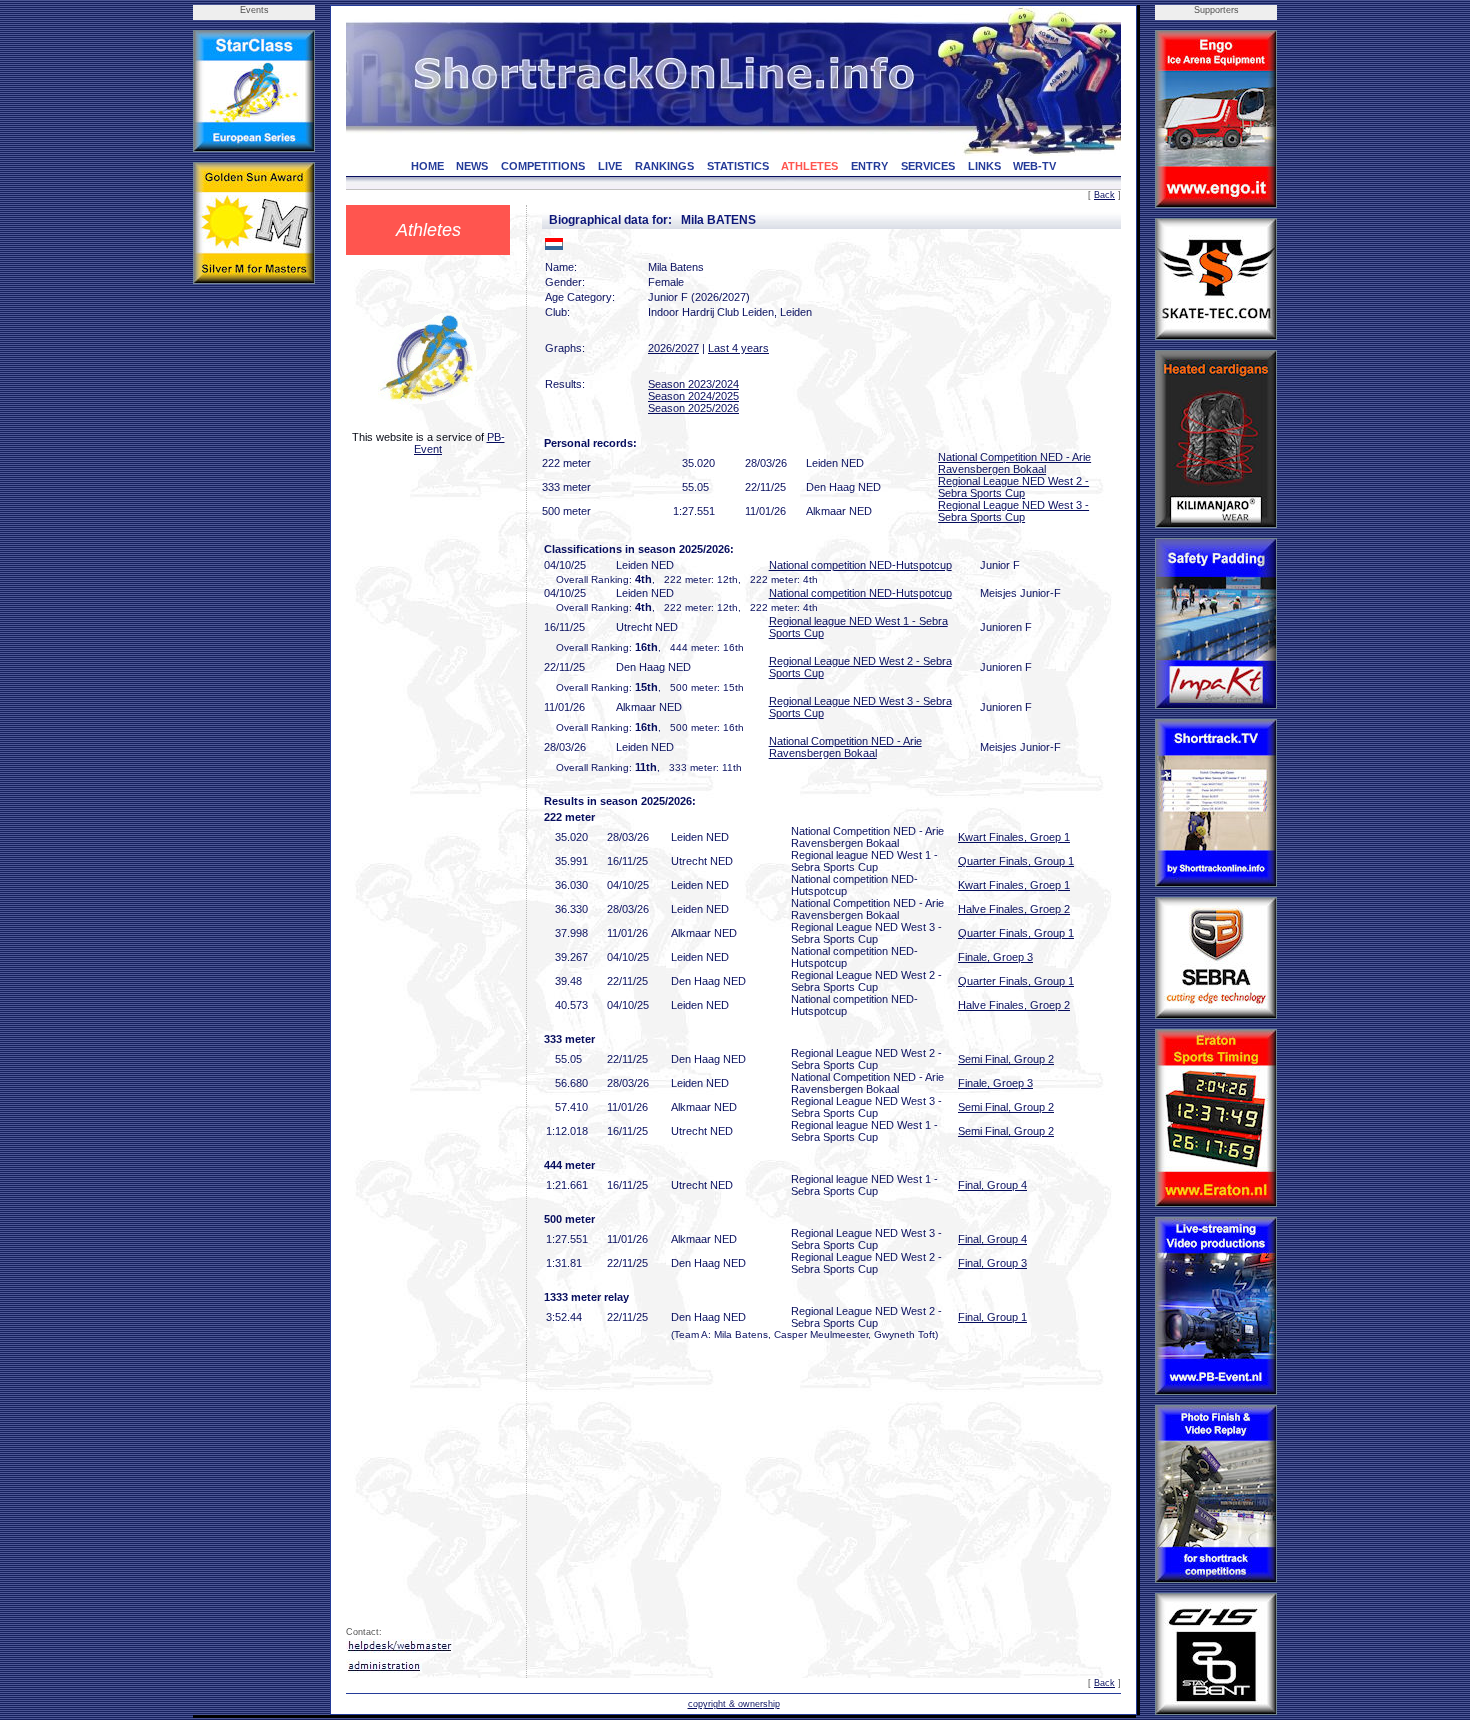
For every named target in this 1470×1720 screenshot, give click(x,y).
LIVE (610, 166)
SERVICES (928, 166)
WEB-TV (1034, 166)
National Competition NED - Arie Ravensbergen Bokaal (1014, 463)
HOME (427, 166)
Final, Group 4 (992, 1185)
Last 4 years (738, 348)
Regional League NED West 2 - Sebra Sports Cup (1013, 487)
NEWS (472, 166)
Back (1104, 195)
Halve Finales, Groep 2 (1014, 909)
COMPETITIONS (543, 166)
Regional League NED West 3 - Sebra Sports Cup (1013, 511)
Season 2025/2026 (693, 408)
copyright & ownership (734, 1704)
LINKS (984, 166)
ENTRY (869, 166)
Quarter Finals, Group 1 (1016, 861)
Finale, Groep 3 (995, 957)
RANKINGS (664, 166)
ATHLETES (809, 166)
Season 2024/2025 (693, 396)
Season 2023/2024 (693, 384)
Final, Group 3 (992, 1263)
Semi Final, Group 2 (1006, 1059)
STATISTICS (738, 166)
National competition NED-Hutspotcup (860, 565)
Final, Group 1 (992, 1317)
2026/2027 (673, 348)
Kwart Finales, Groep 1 (1014, 837)
